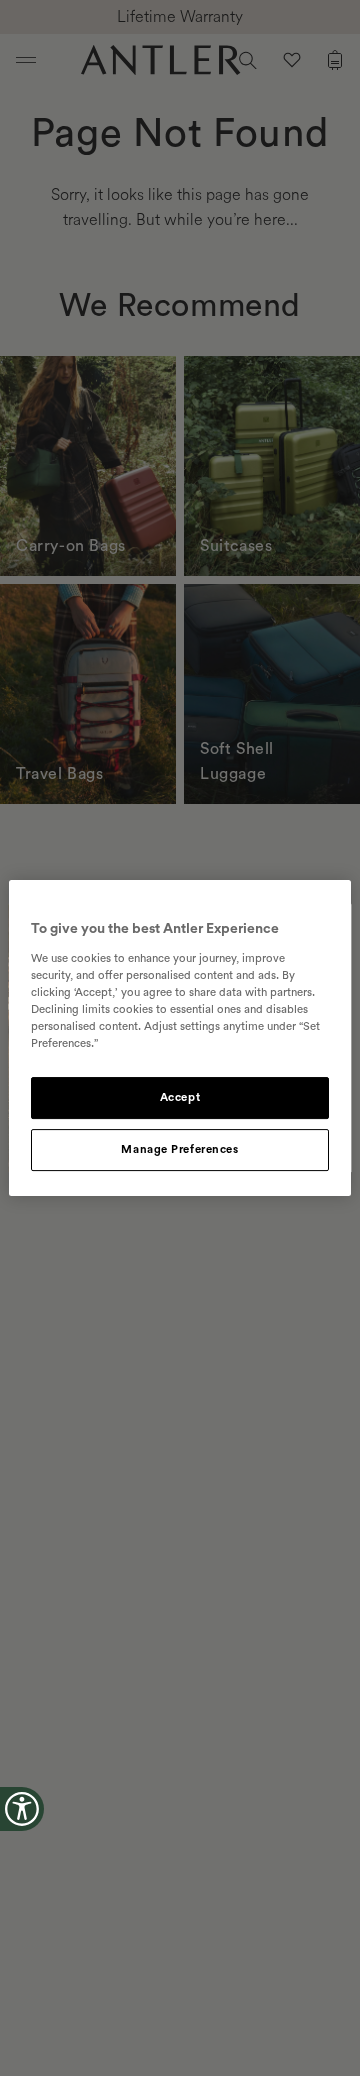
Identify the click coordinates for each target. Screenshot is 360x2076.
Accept (180, 1097)
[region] (180, 1038)
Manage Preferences (179, 1149)
